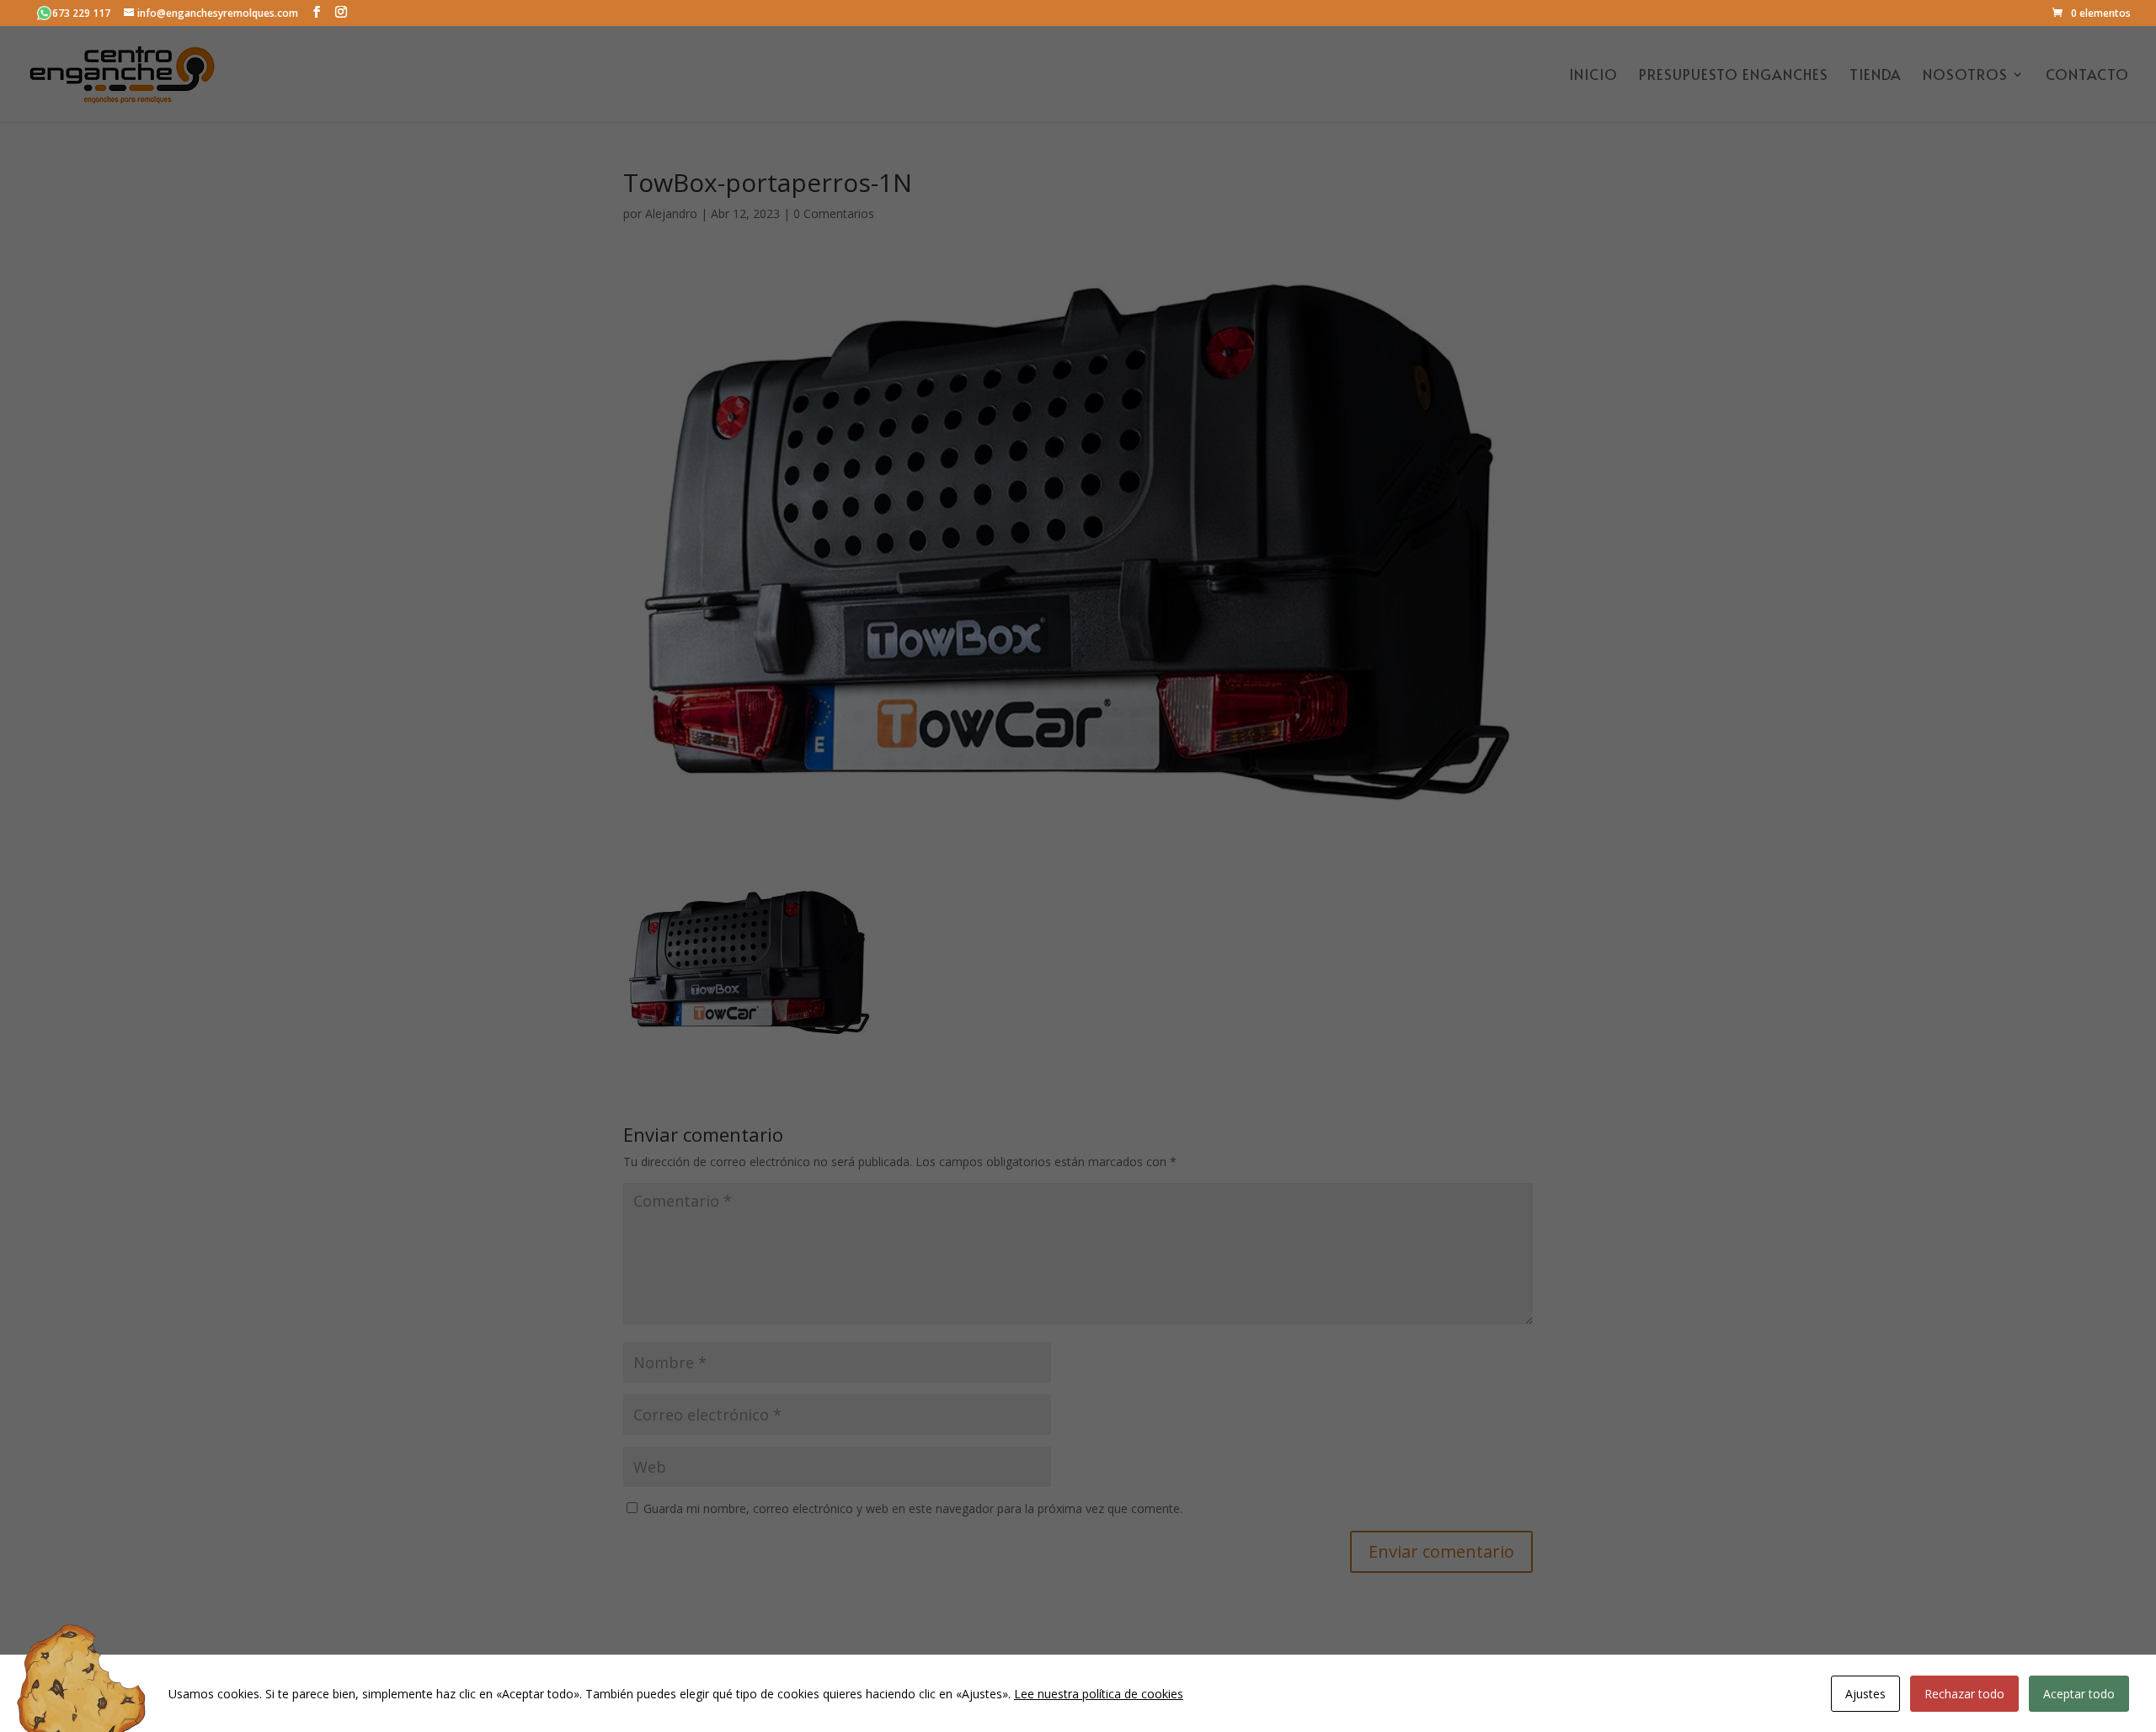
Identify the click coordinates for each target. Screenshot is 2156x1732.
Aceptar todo (2079, 1694)
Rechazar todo (1964, 1694)
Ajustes (1865, 1694)
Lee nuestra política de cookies (1099, 1694)
